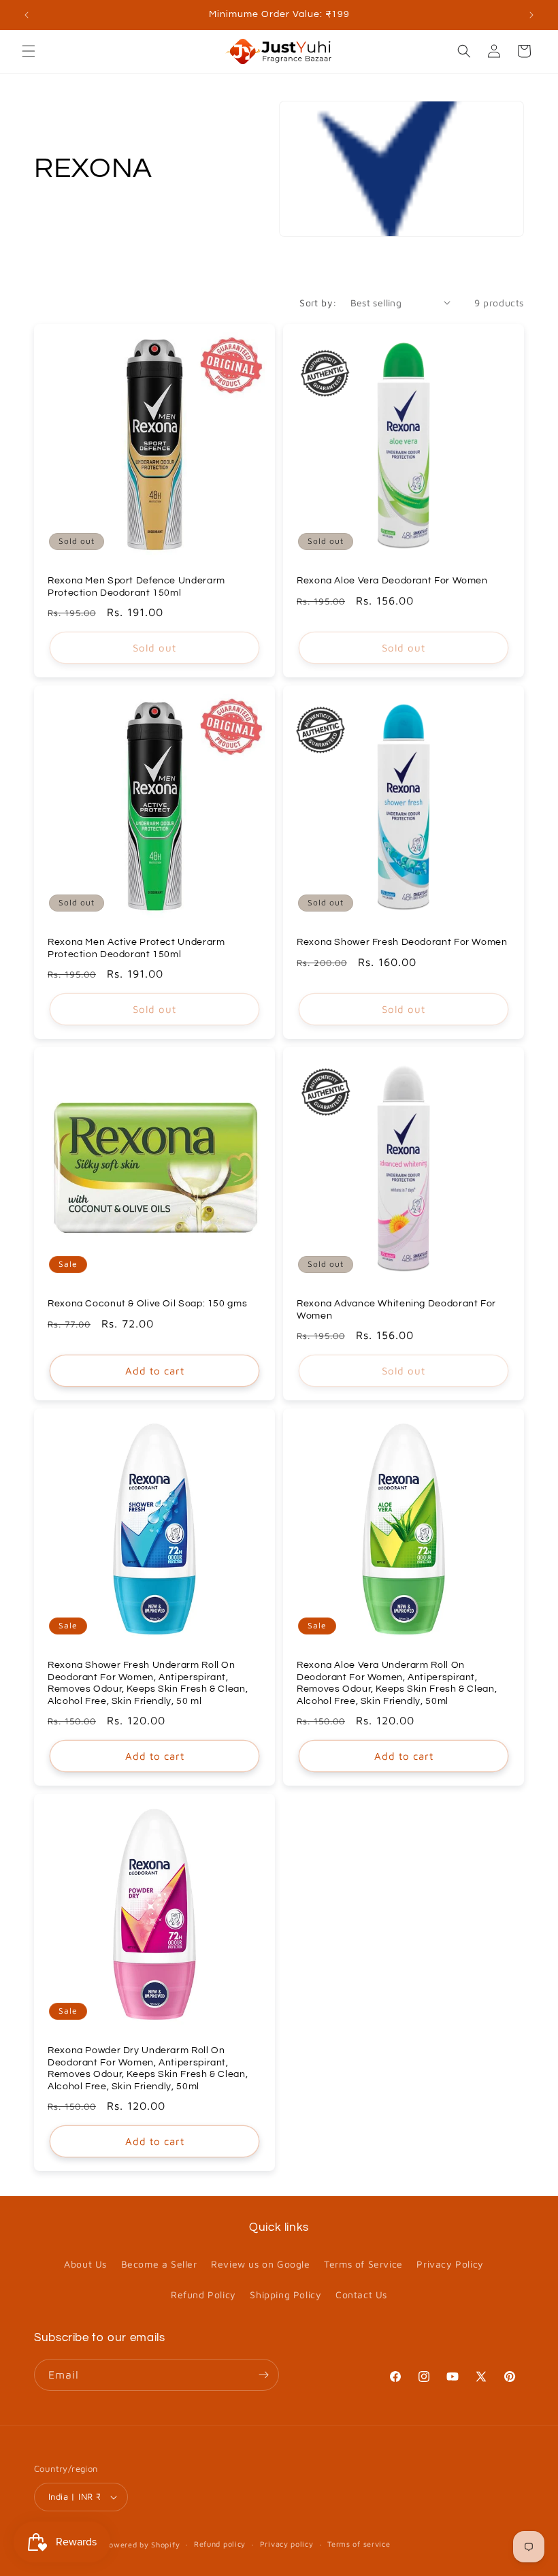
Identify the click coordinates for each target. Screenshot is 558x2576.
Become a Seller (159, 2264)
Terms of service (359, 2544)
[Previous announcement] (27, 15)
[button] (29, 51)
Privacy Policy (450, 2264)
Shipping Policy (285, 2295)
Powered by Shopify (142, 2544)
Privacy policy (287, 2544)
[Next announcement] (531, 15)
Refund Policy (203, 2295)
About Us (85, 2264)
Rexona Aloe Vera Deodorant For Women (392, 581)
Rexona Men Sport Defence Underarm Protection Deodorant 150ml (136, 587)
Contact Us (361, 2295)
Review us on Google (260, 2264)
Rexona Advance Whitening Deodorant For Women (396, 1310)
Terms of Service (363, 2264)
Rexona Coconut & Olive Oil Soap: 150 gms (147, 1304)
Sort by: (318, 303)
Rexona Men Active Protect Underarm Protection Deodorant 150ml (136, 948)
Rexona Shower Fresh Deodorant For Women (402, 942)
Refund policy (220, 2544)
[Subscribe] (263, 2375)
